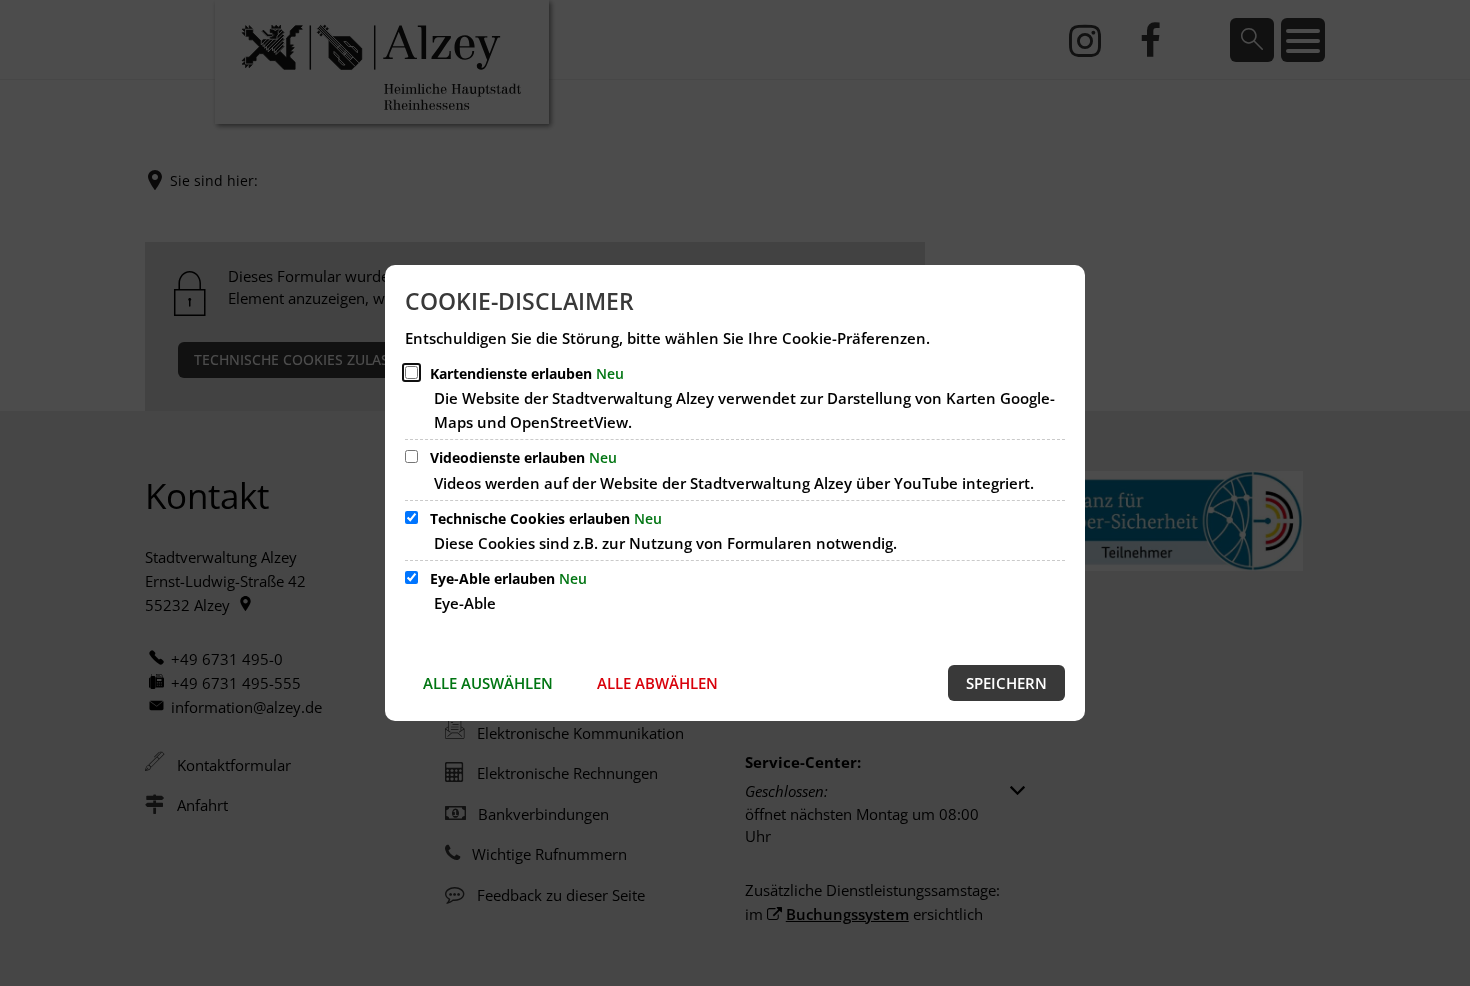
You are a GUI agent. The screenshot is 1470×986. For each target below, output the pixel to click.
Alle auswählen (488, 683)
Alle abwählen (657, 683)
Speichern (1006, 683)
